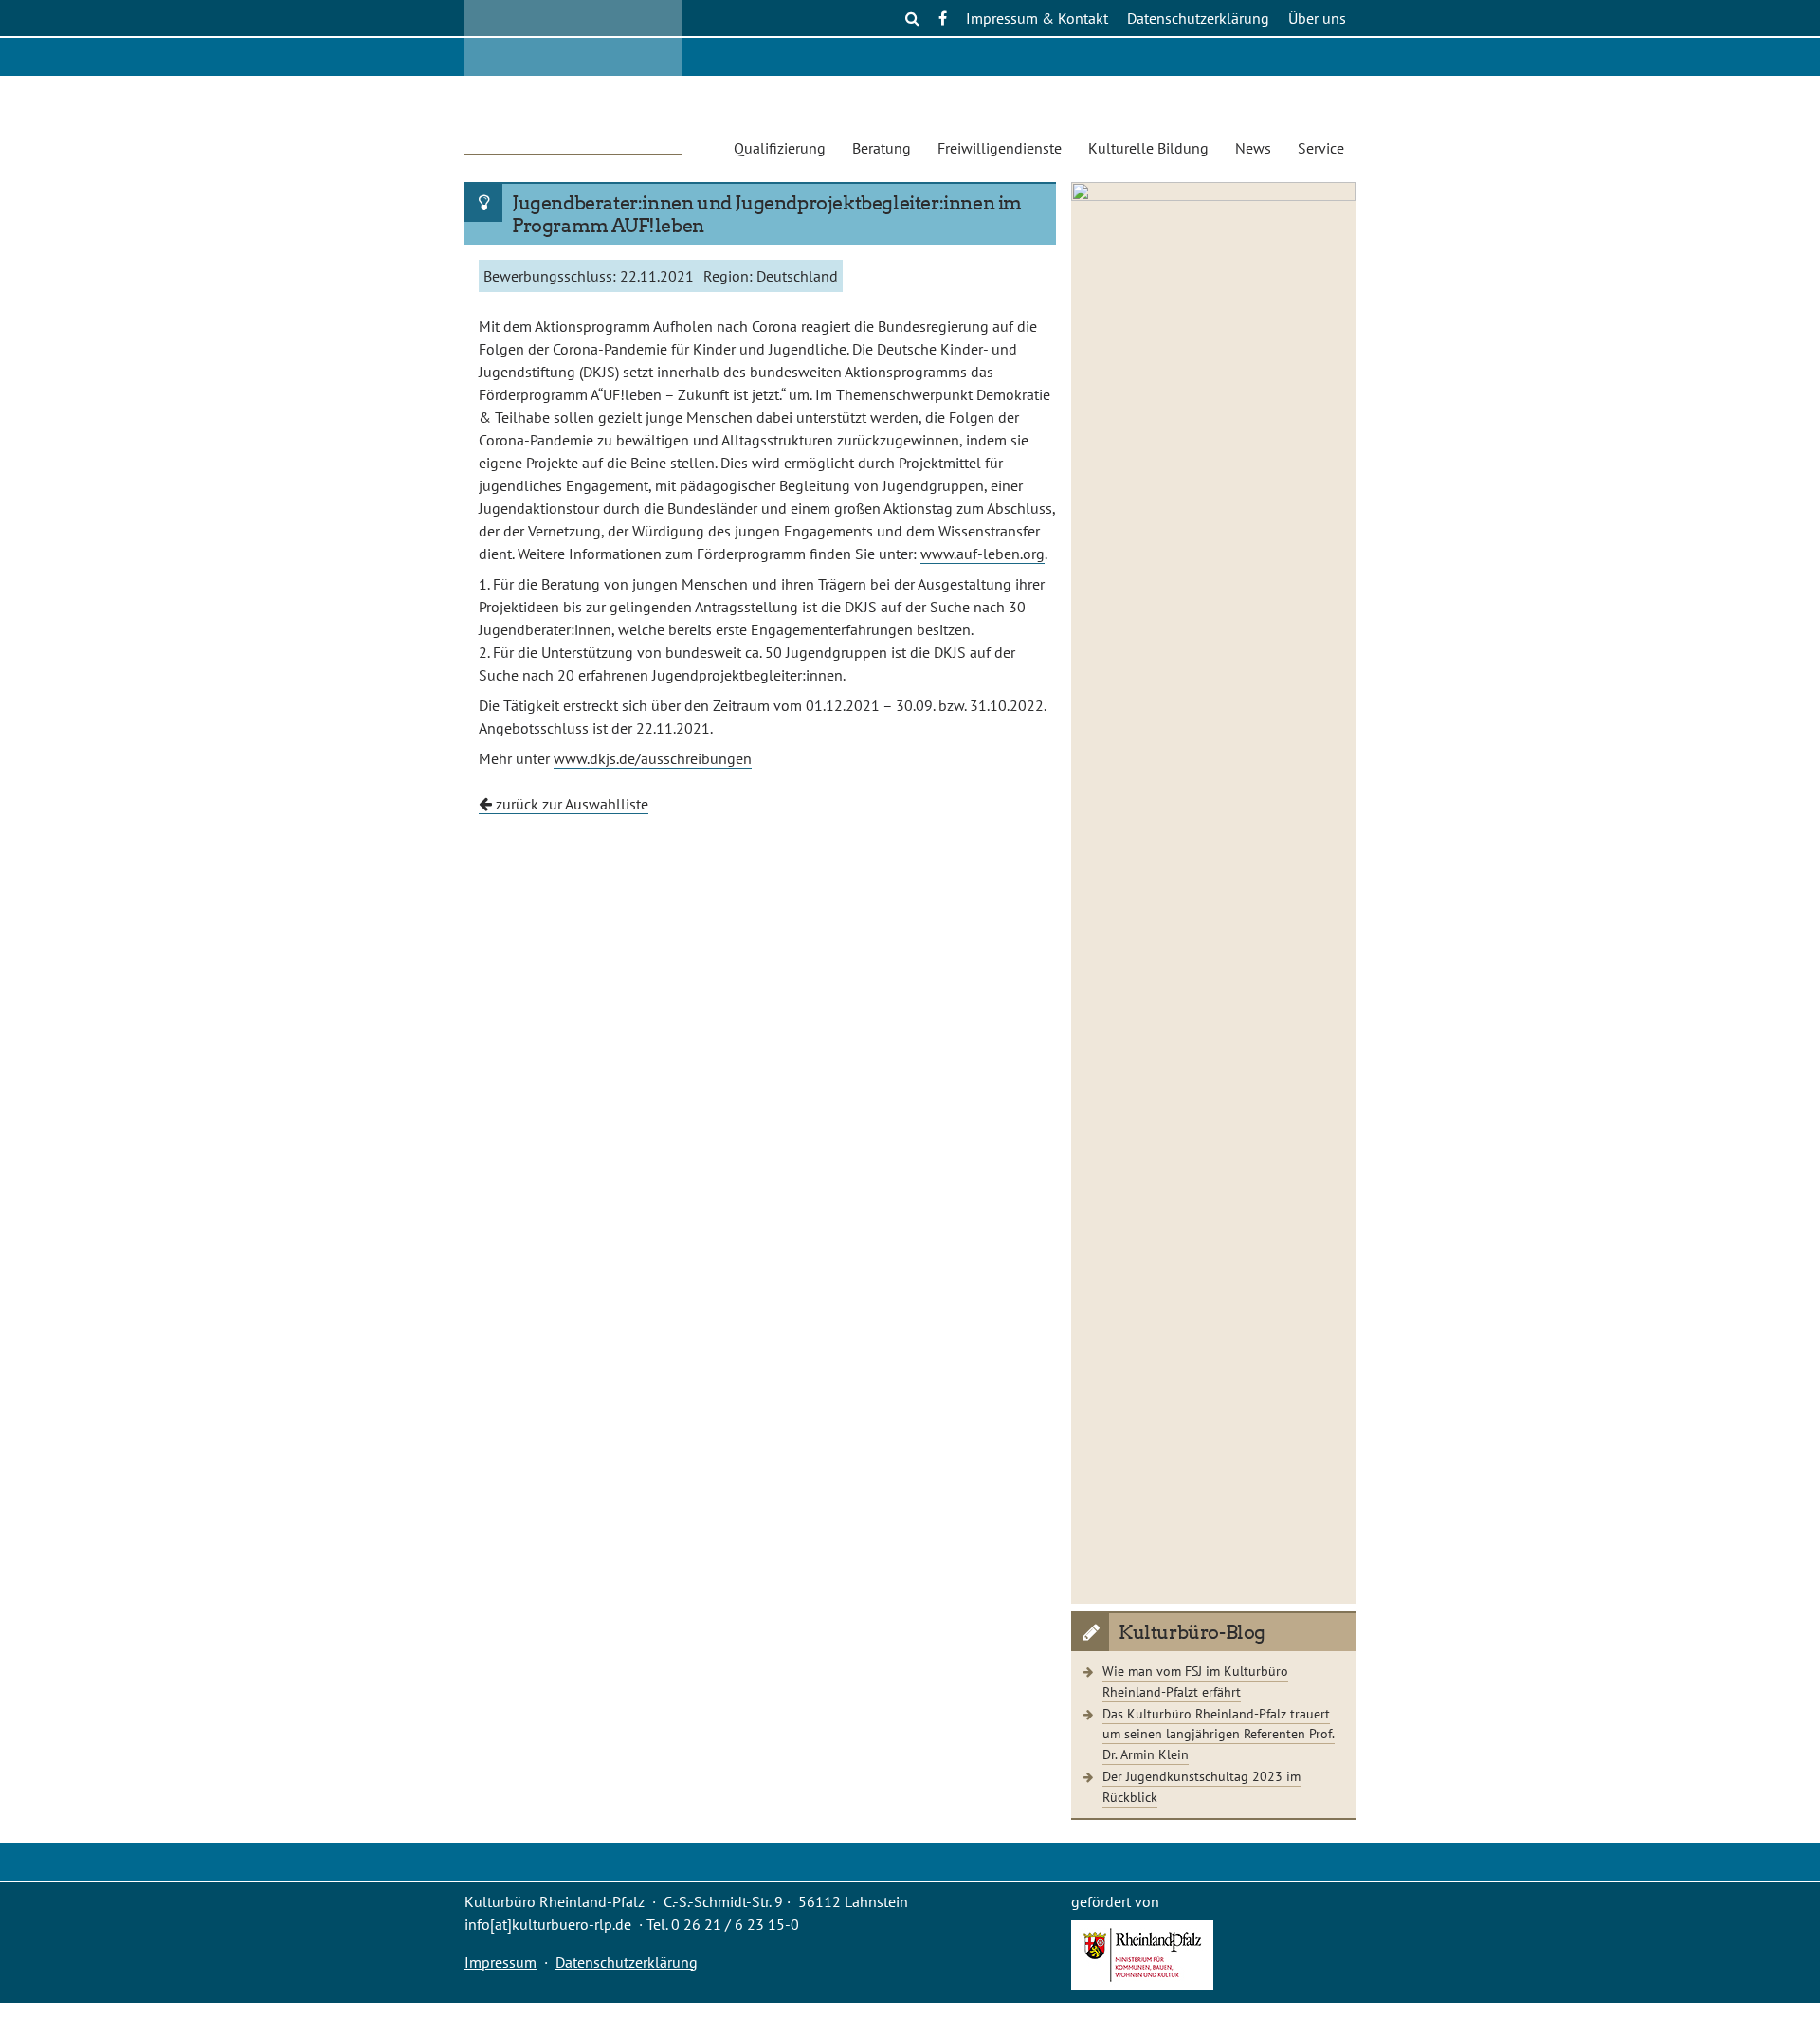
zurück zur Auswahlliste (570, 804)
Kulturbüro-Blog (1192, 1632)
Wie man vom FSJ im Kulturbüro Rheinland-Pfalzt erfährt (1195, 1681)
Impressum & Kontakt (1037, 18)
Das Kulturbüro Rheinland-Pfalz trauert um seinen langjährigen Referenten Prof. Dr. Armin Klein (1219, 1734)
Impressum (500, 1962)
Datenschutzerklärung (1198, 18)
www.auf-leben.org (983, 554)
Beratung (882, 148)
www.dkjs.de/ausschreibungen (653, 758)
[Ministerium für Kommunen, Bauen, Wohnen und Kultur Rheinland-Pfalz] (1142, 1984)
